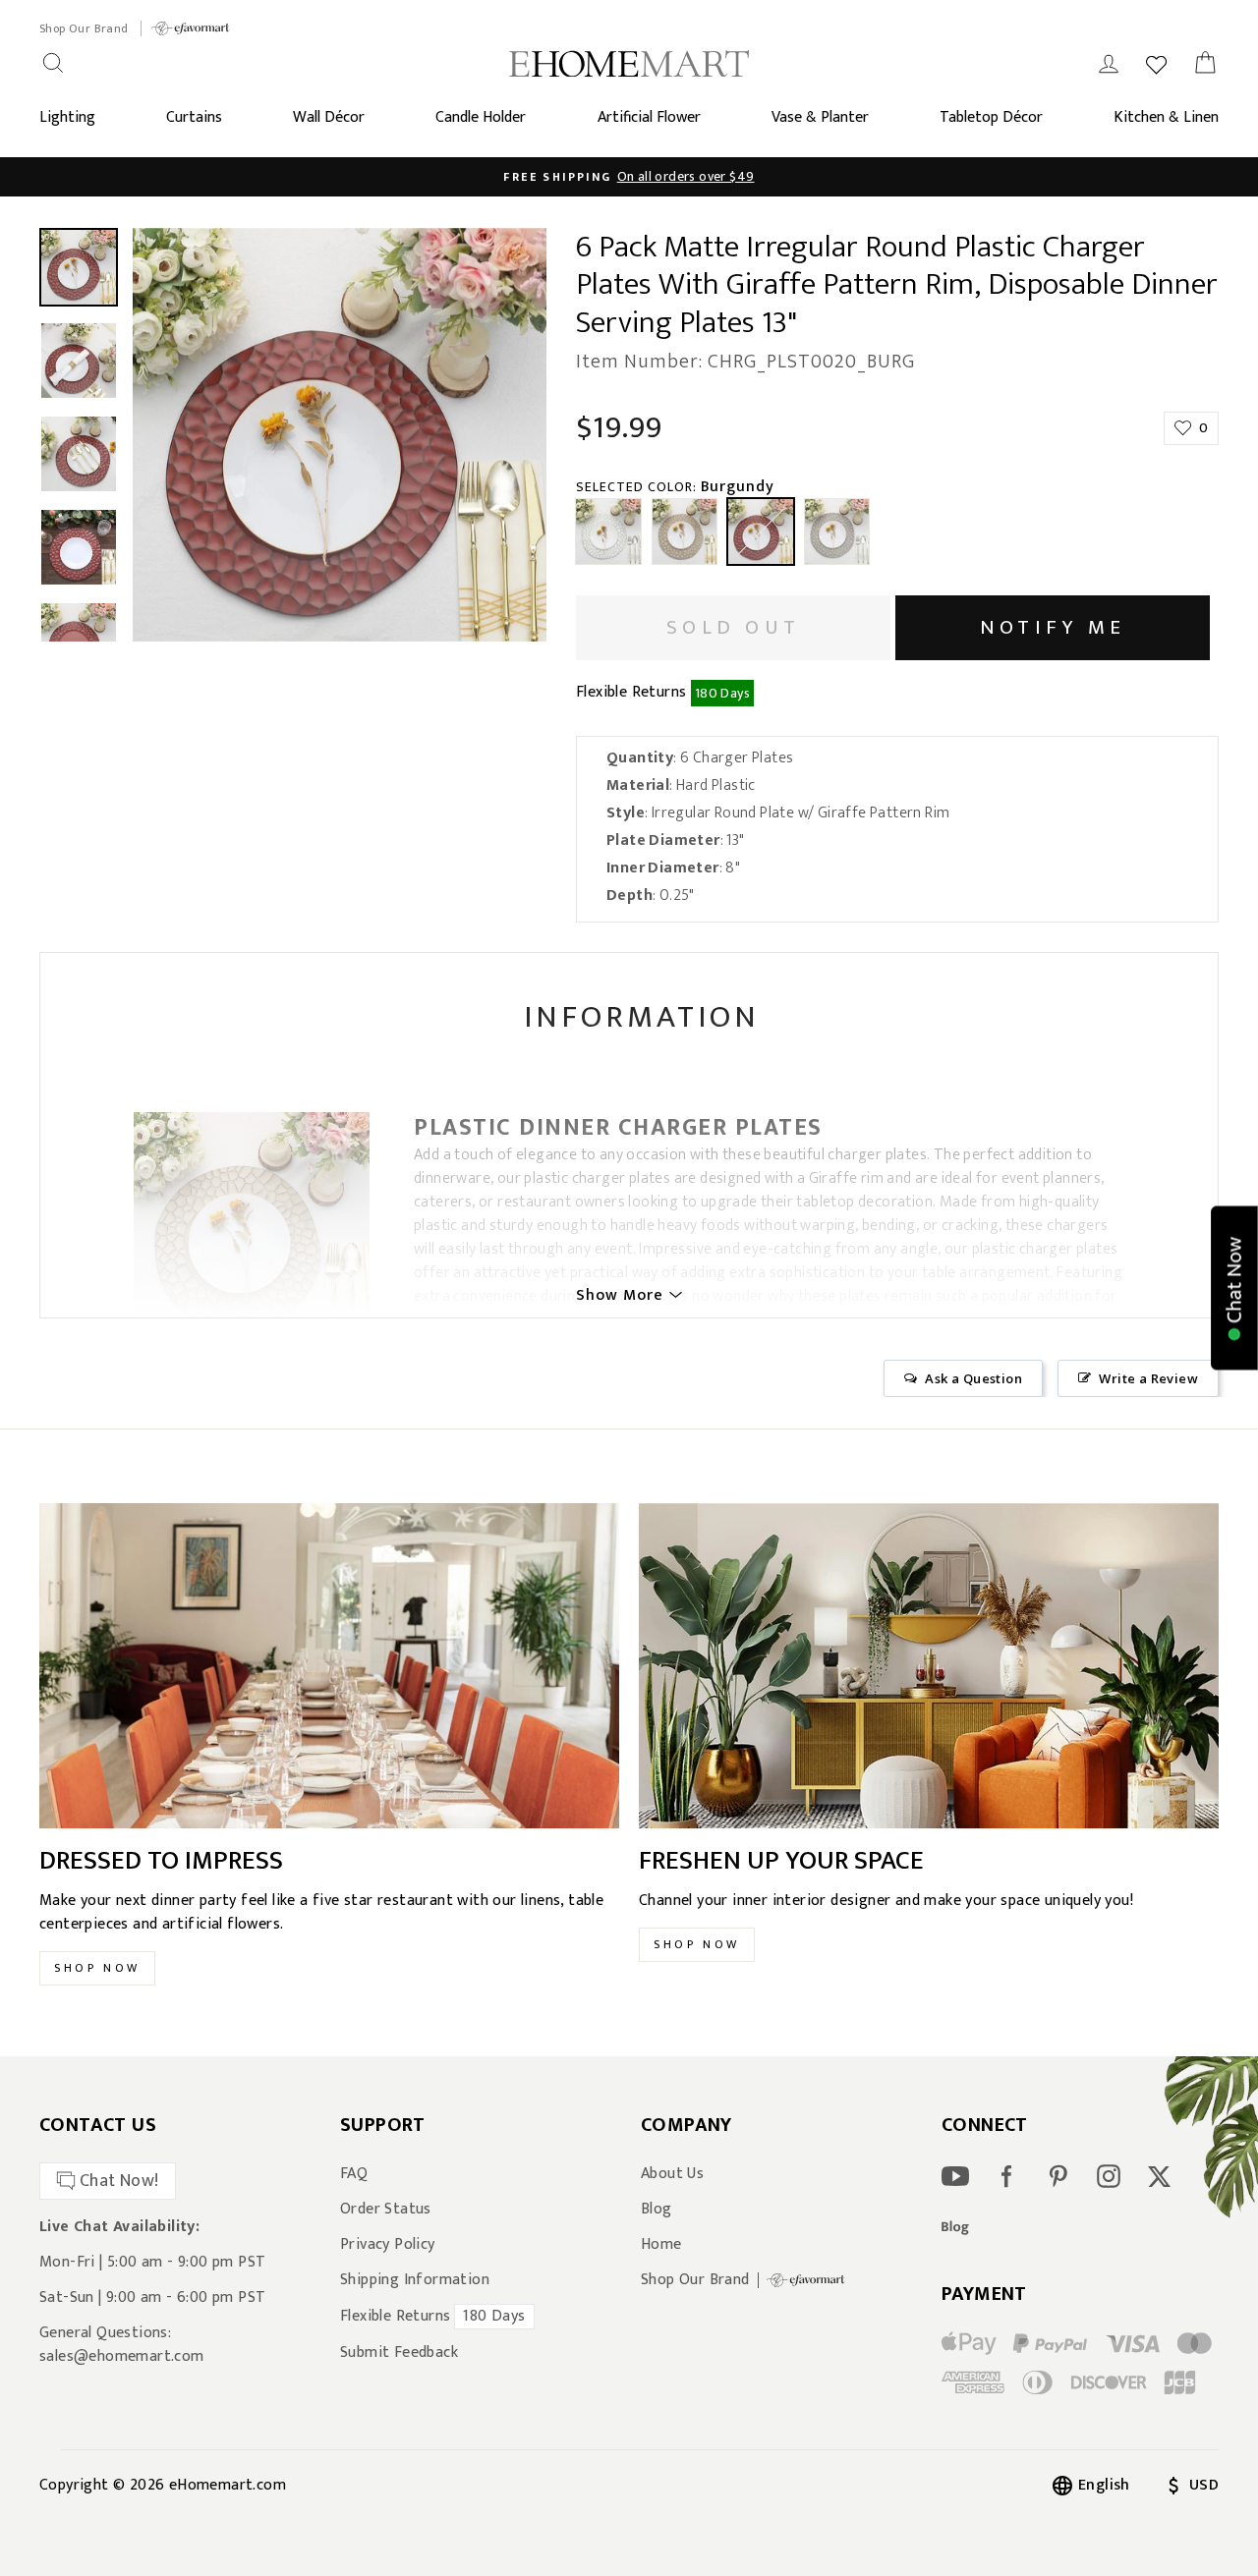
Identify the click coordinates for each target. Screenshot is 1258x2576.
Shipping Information (415, 2280)
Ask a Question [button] (973, 1378)
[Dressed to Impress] (329, 1666)
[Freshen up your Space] (929, 1666)
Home (661, 2245)
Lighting (67, 117)
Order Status (386, 2210)
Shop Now (97, 1968)
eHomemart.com (228, 2485)
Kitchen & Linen (1166, 117)
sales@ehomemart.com (122, 2356)
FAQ (354, 2174)
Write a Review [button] (1148, 1378)
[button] (1234, 1288)
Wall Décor (329, 117)
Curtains (194, 117)
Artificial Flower (649, 117)
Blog (657, 2210)
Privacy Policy (388, 2245)
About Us (672, 2174)
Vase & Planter (820, 117)
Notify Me (1053, 627)
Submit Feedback (399, 2353)
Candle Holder (481, 117)
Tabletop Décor (991, 117)
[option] (629, 177)
